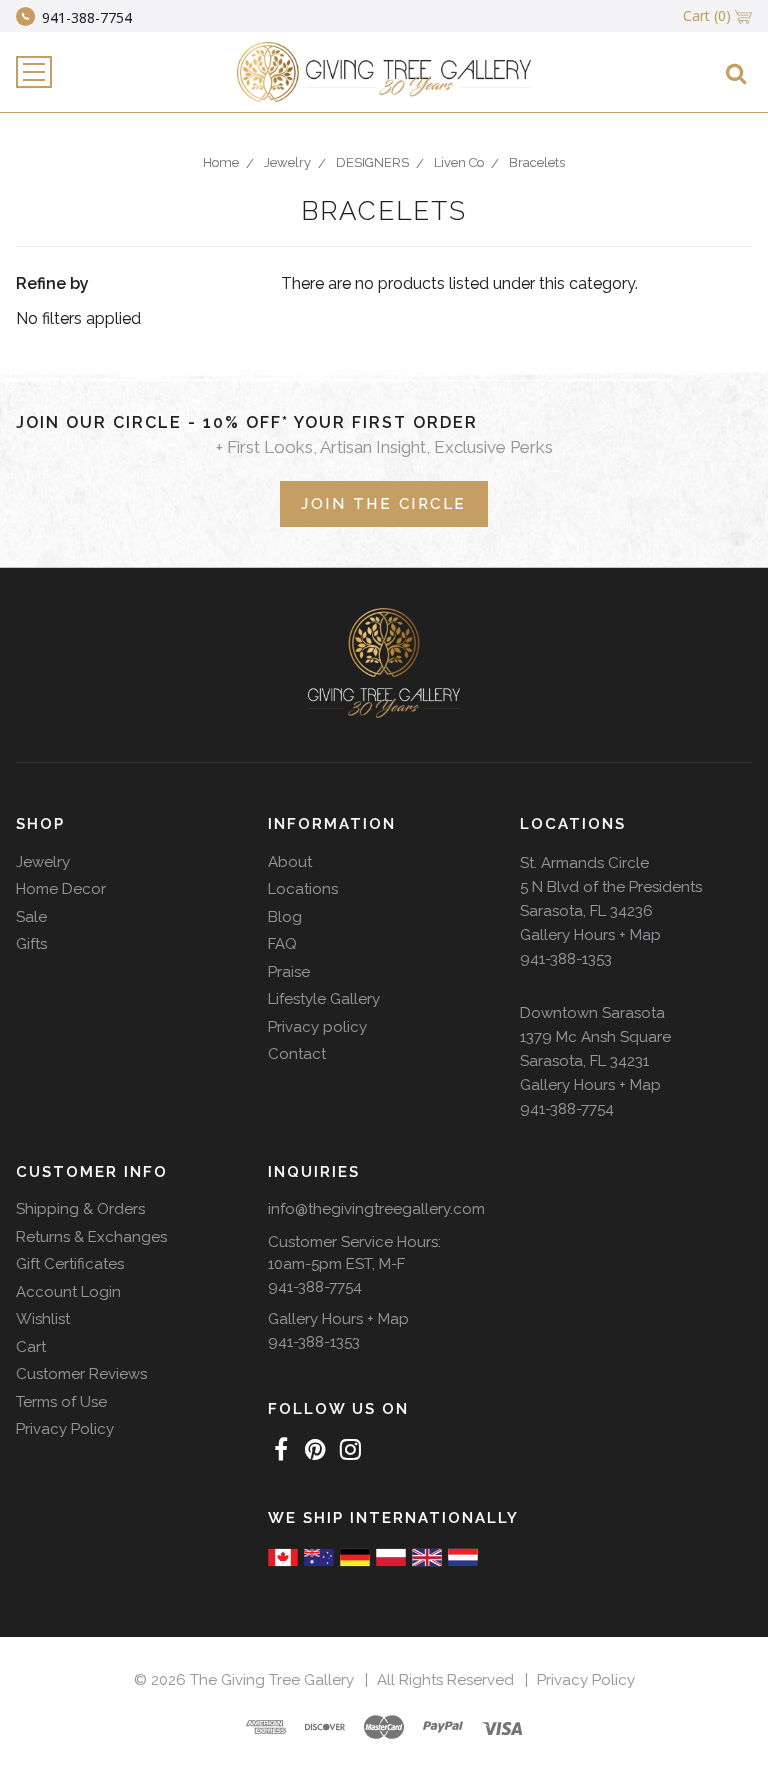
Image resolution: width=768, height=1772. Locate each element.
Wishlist (43, 1319)
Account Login (68, 1292)
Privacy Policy (65, 1429)
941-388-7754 (567, 1109)
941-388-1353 (566, 959)
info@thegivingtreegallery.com (376, 1209)
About (290, 862)
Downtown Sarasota (592, 1013)
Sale (31, 917)
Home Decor (61, 889)
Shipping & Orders (80, 1209)
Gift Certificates (70, 1264)
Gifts (31, 944)
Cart (31, 1347)
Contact (297, 1054)
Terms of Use (61, 1402)
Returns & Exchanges (91, 1237)
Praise (289, 972)
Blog (285, 917)
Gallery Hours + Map (590, 935)
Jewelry (43, 862)
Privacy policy (317, 1027)
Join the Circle (384, 504)
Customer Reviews (81, 1374)
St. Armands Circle (584, 863)
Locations (303, 889)
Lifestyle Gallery (324, 999)
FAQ (282, 944)
